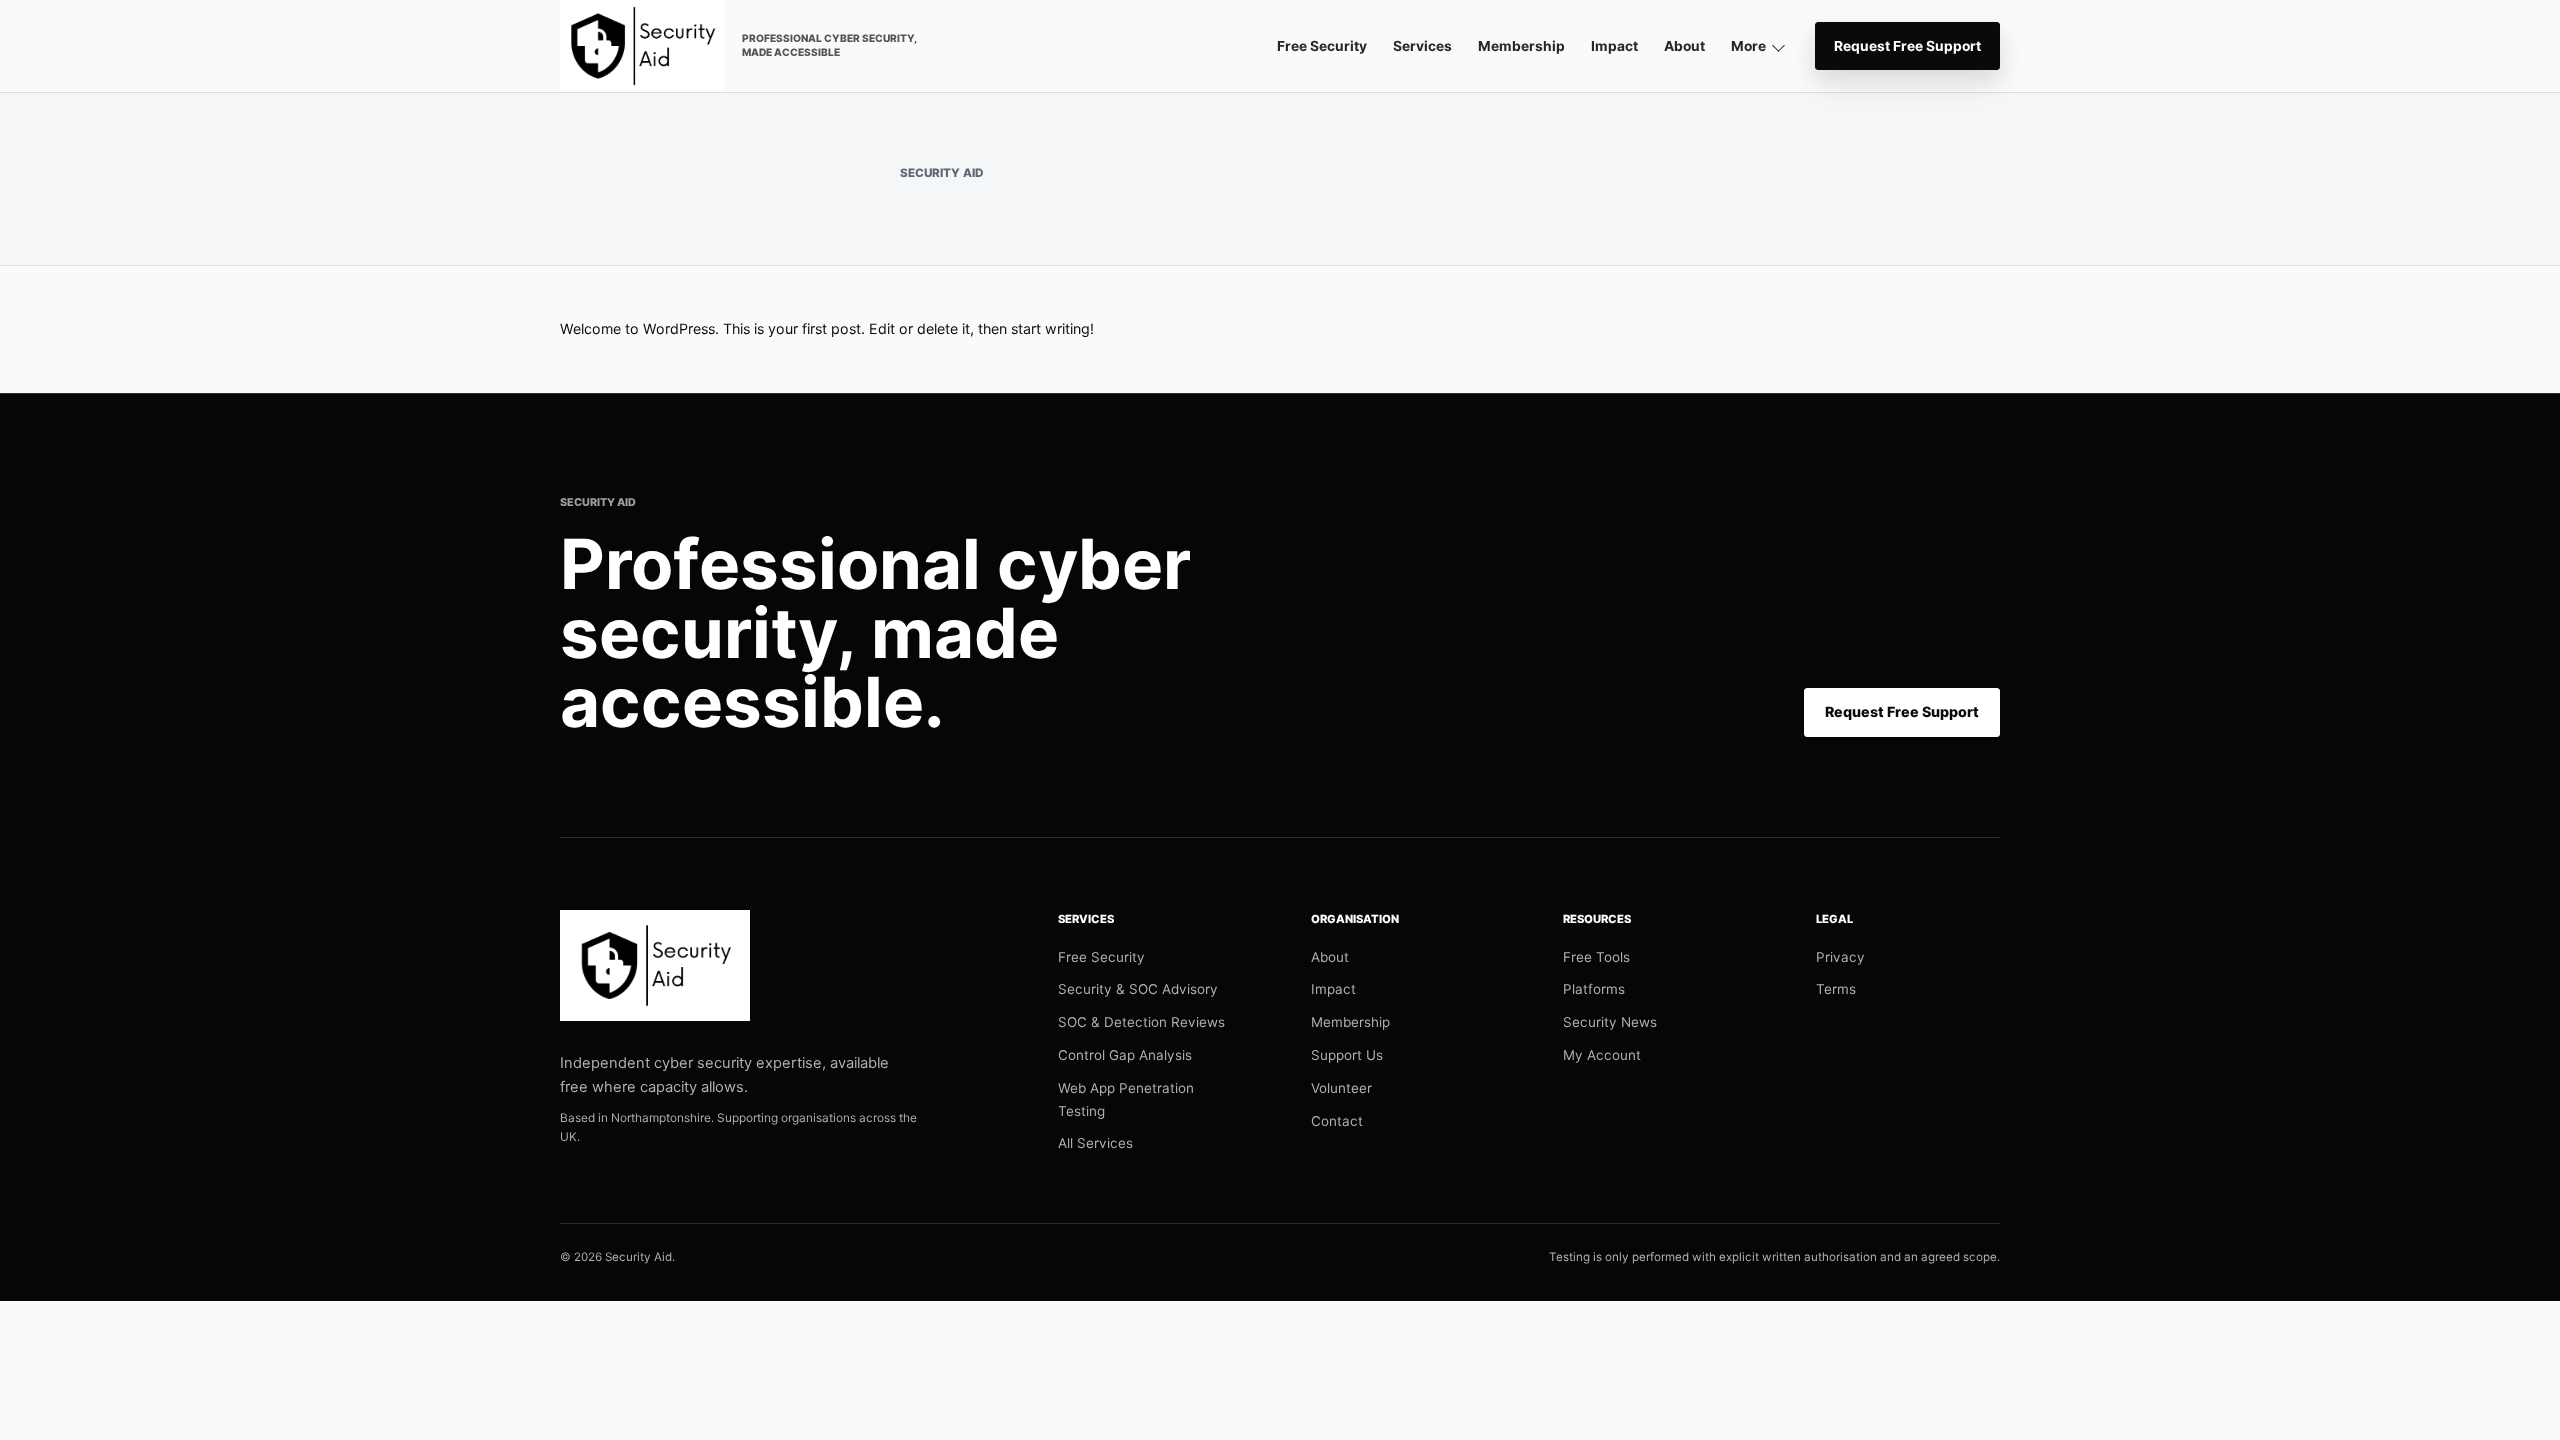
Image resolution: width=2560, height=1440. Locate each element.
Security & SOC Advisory (1138, 989)
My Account (1602, 1055)
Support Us (1347, 1055)
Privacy (1840, 957)
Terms (1836, 989)
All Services (1095, 1143)
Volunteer (1341, 1088)
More (1748, 46)
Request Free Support (1907, 46)
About (1684, 46)
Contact (1337, 1121)
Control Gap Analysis (1125, 1055)
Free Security (1322, 46)
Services (1422, 46)
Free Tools (1596, 957)
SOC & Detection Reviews (1141, 1022)
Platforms (1594, 989)
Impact (1614, 46)
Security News (1610, 1022)
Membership (1521, 46)
